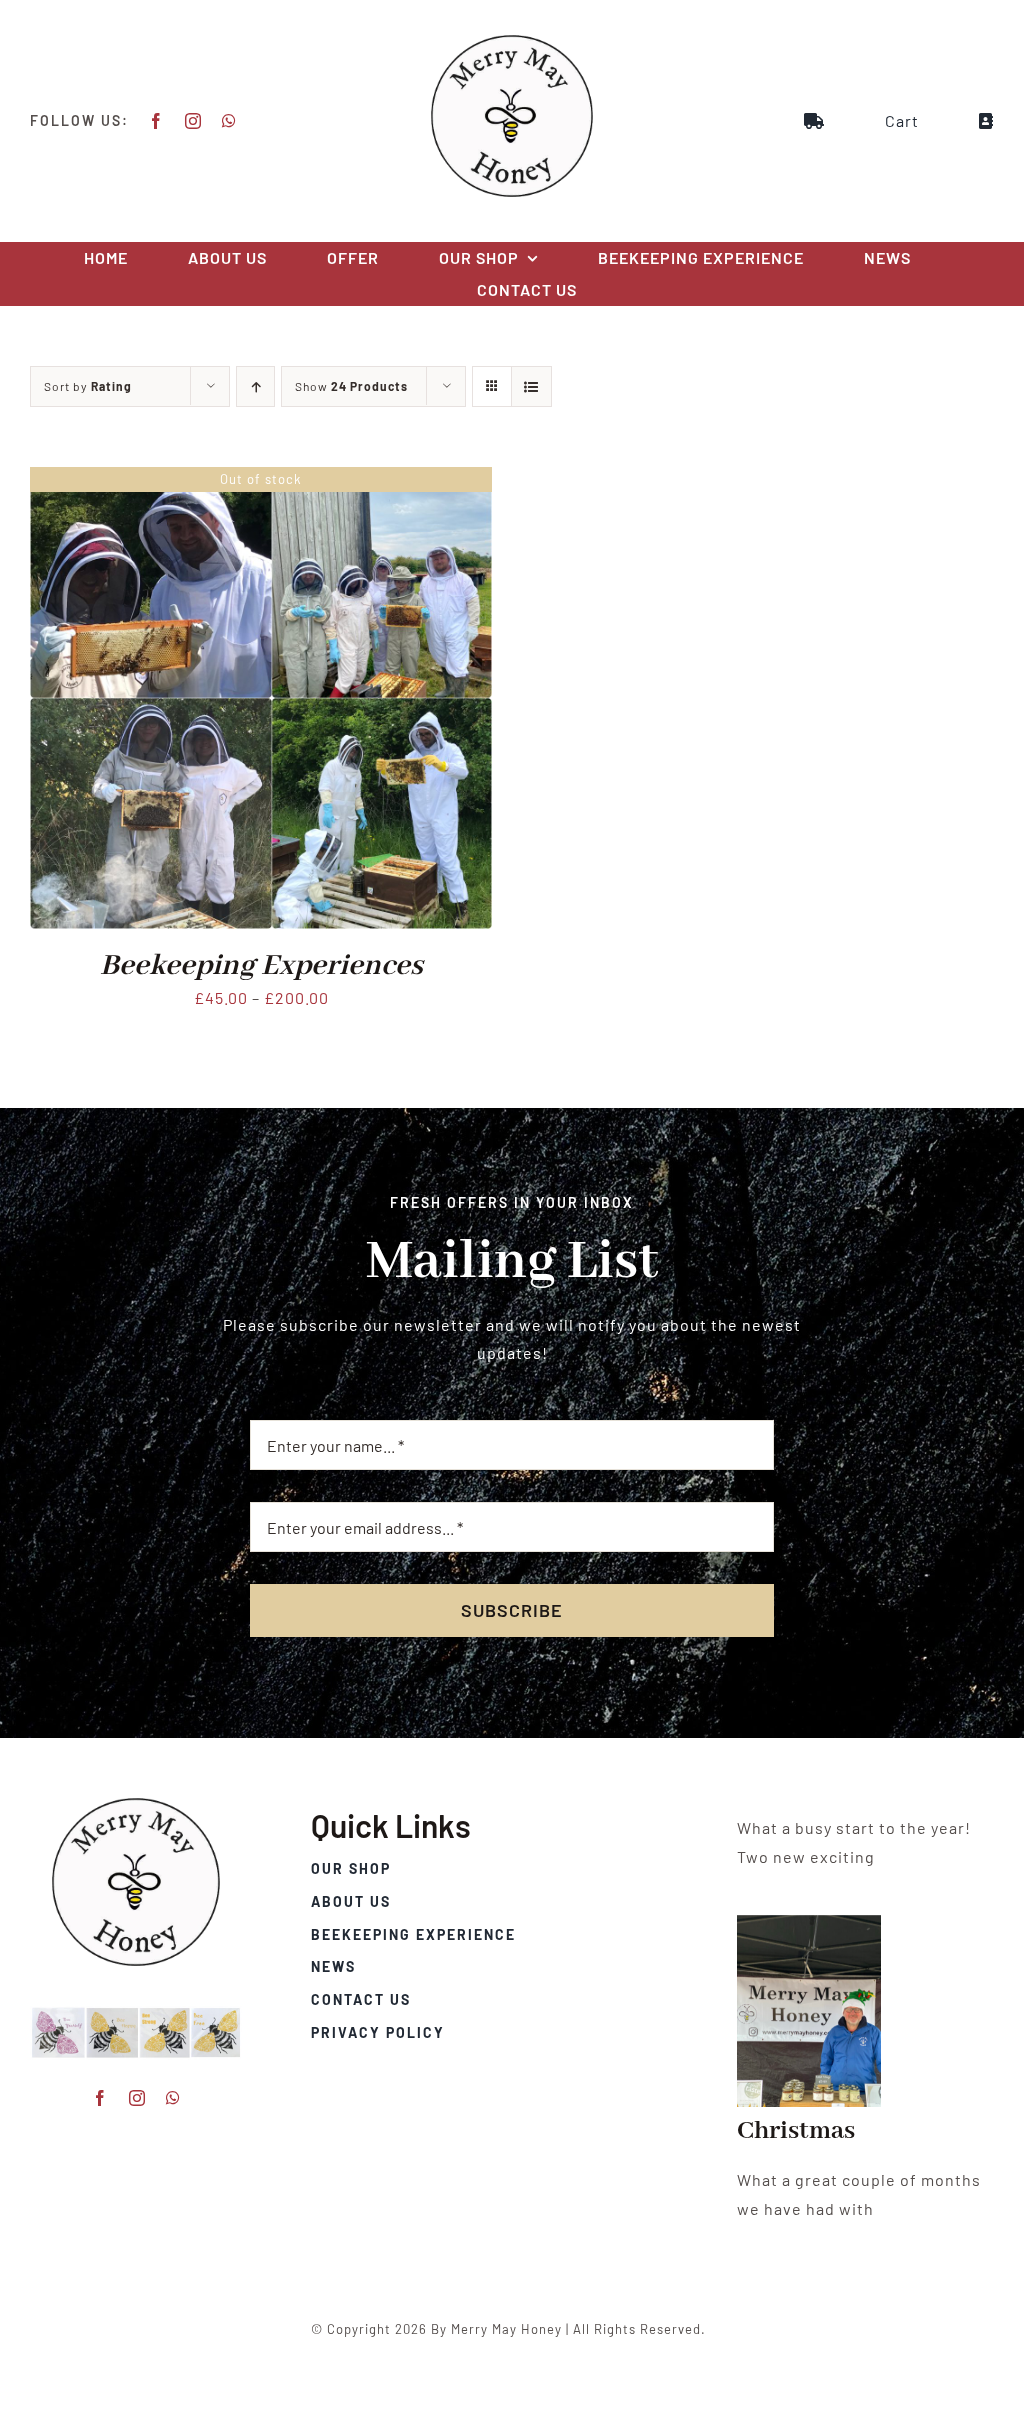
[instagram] (193, 121)
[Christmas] (809, 2011)
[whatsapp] (229, 121)
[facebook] (156, 121)
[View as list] (531, 386)
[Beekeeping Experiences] (261, 480)
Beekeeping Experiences (261, 966)
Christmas (796, 2131)
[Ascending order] (255, 386)
